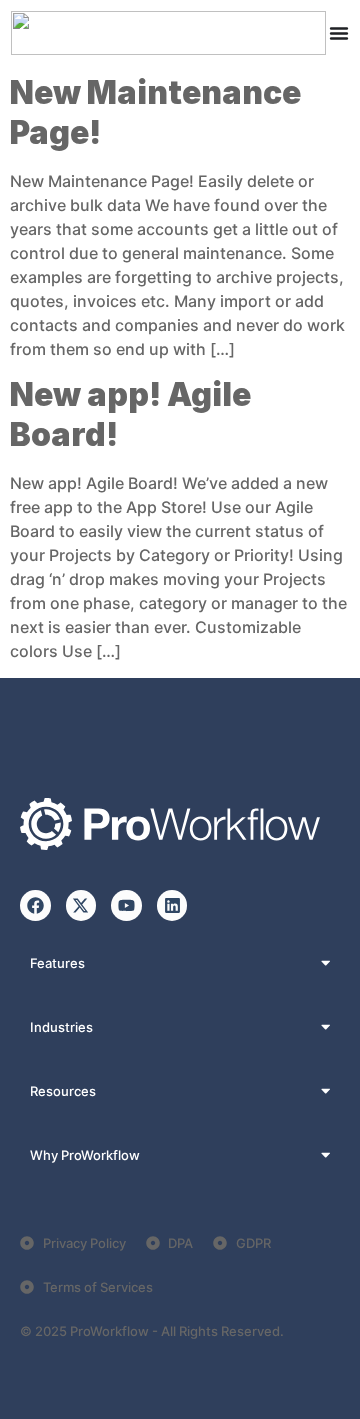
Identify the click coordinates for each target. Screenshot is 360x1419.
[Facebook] (35, 905)
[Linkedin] (172, 905)
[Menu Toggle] (339, 33)
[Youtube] (126, 905)
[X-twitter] (81, 905)
